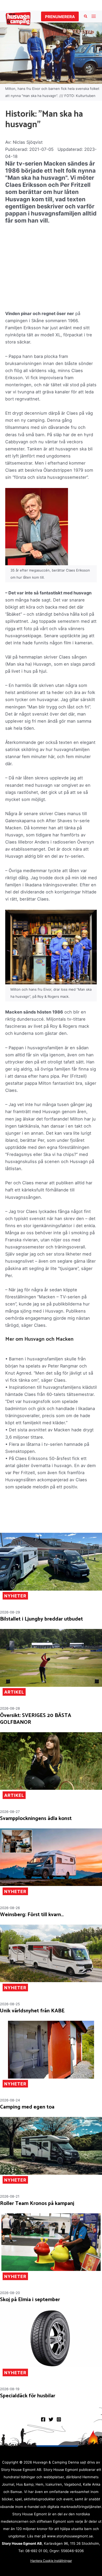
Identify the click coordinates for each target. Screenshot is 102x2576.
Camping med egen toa (27, 2107)
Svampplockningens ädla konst (36, 1819)
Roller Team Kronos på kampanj (37, 2204)
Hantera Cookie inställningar (51, 2561)
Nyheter (15, 1596)
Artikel (14, 1692)
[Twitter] (51, 2419)
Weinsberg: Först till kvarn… (32, 1915)
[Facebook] (43, 2419)
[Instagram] (59, 2419)
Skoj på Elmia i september (30, 2300)
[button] (60, 16)
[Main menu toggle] (93, 16)
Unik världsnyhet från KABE (32, 2011)
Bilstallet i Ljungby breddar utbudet (41, 1619)
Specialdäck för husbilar (28, 2396)
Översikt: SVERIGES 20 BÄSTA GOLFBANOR (36, 1719)
